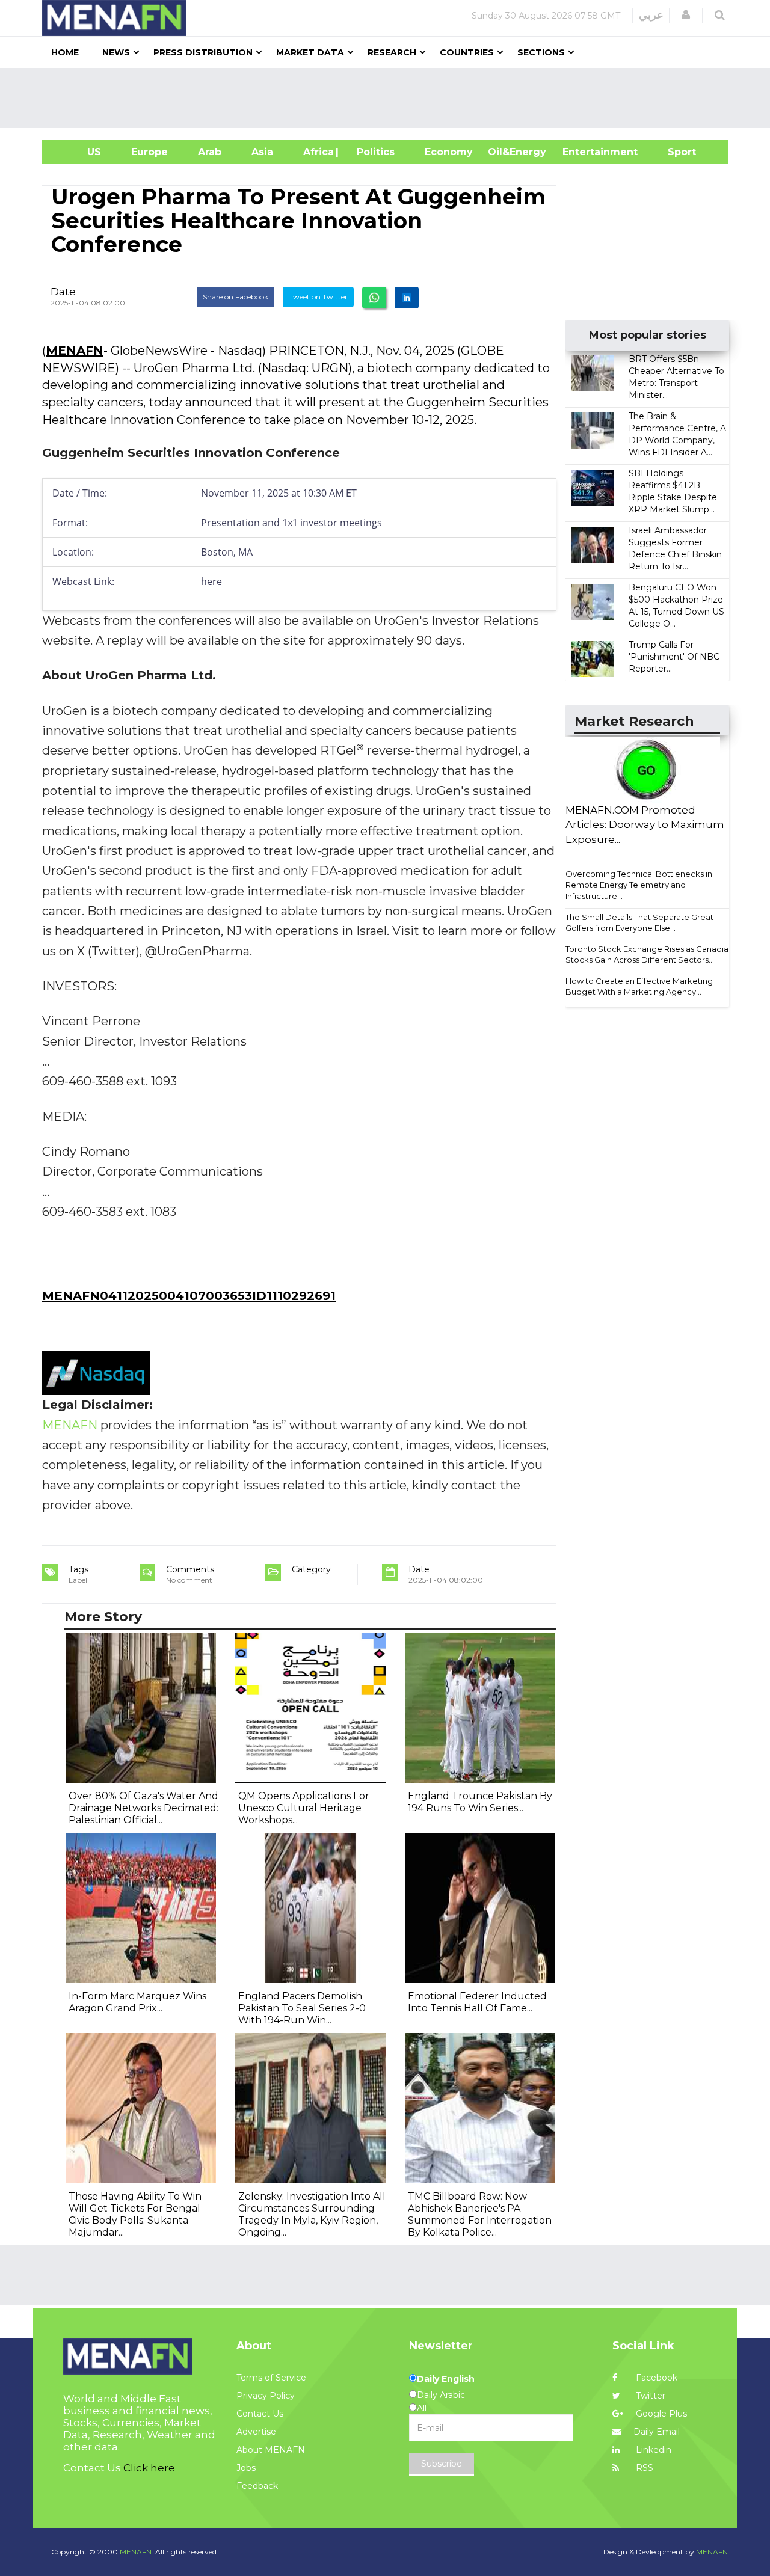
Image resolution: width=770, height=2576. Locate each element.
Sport (674, 152)
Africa (317, 152)
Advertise (256, 2432)
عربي (651, 15)
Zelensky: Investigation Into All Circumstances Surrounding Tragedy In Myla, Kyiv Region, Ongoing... (312, 2214)
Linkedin (652, 2450)
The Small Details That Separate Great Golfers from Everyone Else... (639, 923)
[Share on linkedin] (407, 298)
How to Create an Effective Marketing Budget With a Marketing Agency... (639, 986)
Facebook (655, 2378)
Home (65, 52)
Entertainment (582, 152)
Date (63, 292)
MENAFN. (137, 2552)
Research (392, 52)
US (79, 152)
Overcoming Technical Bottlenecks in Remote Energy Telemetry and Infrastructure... (639, 885)
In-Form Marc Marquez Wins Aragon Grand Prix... (137, 2002)
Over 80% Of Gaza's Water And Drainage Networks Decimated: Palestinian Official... (143, 1808)
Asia (262, 152)
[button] (686, 15)
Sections (541, 52)
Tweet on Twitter (318, 297)
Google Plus (660, 2414)
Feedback (257, 2486)
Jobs (246, 2468)
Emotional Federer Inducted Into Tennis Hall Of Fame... (477, 2002)
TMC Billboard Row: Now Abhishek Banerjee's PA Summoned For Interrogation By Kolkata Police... (480, 2214)
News (116, 52)
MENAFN (75, 351)
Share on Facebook (236, 297)
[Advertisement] (390, 98)
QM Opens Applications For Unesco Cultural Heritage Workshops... (304, 1808)
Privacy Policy (266, 2396)
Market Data (310, 52)
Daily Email (657, 2432)
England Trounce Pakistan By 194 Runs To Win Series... (480, 1802)
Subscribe (442, 2464)
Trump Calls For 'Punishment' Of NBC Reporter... (674, 657)
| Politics (373, 152)
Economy (449, 152)
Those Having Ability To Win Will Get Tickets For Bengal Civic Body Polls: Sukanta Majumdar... (135, 2214)
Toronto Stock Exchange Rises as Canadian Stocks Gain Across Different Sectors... (649, 955)
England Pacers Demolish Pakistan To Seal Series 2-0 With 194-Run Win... (302, 2008)
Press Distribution (203, 52)
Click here (149, 2468)
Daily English (446, 2379)
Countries (467, 52)
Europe (149, 152)
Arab (210, 152)
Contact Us (260, 2414)
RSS (643, 2468)
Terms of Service (271, 2378)
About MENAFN (271, 2450)
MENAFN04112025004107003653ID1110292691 (189, 1296)
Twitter (649, 2396)
